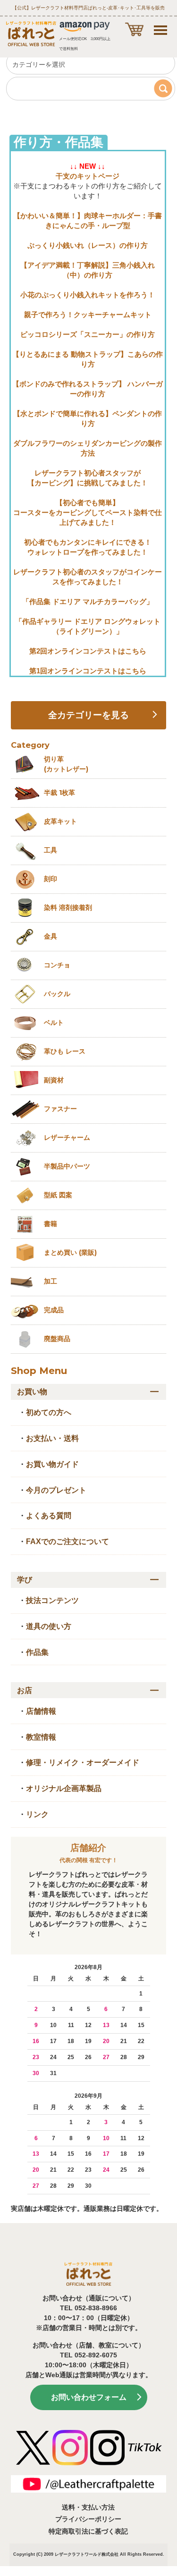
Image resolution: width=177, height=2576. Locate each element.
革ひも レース (65, 1051)
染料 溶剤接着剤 (68, 908)
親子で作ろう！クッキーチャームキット (88, 315)
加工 (51, 1281)
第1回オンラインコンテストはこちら (88, 671)
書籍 (51, 1224)
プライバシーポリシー (88, 2519)
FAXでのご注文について (67, 1542)
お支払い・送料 (52, 1438)
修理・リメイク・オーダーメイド (83, 1762)
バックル (57, 994)
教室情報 (41, 1737)
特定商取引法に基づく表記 (88, 2531)
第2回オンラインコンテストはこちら (88, 651)
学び (25, 1580)
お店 (25, 1690)
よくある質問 (49, 1516)
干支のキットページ (88, 176)
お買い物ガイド (52, 1464)
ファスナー (60, 1109)
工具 (51, 850)
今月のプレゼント (56, 1490)
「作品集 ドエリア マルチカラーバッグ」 (88, 601)
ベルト (54, 1022)
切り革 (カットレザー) (66, 764)
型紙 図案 (58, 1195)
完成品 (54, 1310)
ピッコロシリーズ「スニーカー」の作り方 (88, 334)
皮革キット (60, 821)
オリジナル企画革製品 (64, 1788)
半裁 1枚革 (59, 793)
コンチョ (57, 965)
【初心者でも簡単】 (88, 503)
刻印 (51, 879)
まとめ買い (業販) (70, 1252)
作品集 (37, 1652)
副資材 (54, 1080)
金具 (51, 936)
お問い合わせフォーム (89, 2397)
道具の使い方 (49, 1626)
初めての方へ (49, 1412)
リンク (37, 1814)
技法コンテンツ (52, 1600)
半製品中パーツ (67, 1166)
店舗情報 (41, 1711)
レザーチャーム (67, 1137)
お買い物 (32, 1392)
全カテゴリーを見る (88, 715)
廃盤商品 (57, 1339)
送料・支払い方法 (88, 2507)
